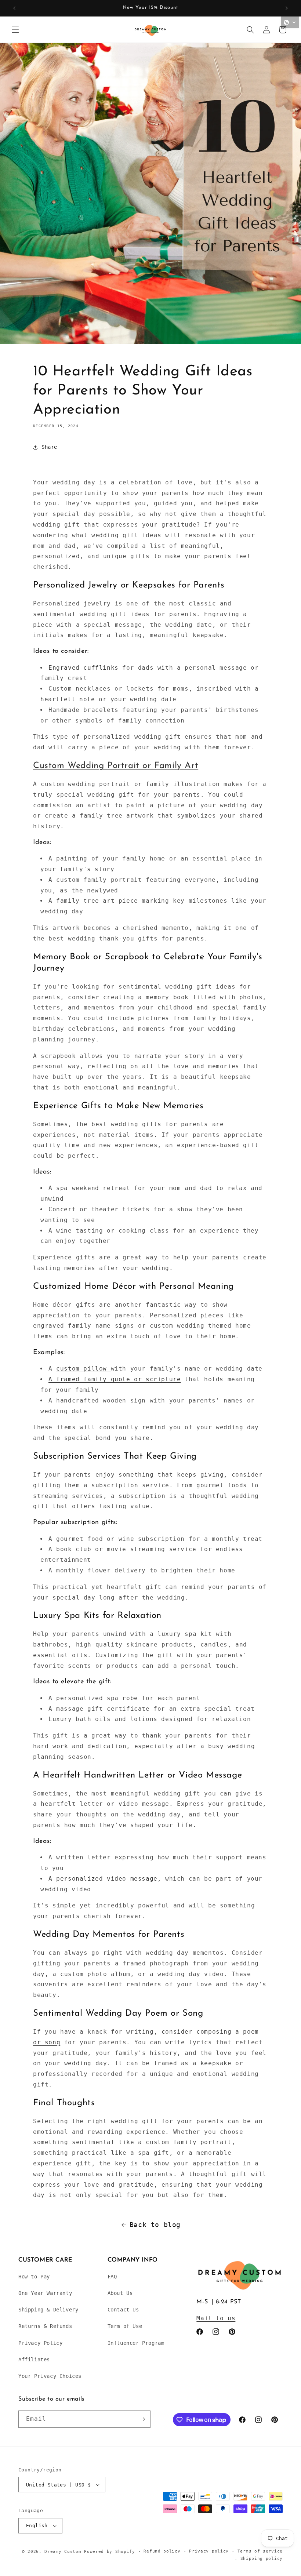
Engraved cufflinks (84, 668)
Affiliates (34, 2359)
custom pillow (83, 1369)
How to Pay (34, 2277)
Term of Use (125, 2326)
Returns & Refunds (45, 2326)
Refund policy (162, 2551)
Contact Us (123, 2310)
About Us (120, 2293)
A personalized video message (103, 1879)
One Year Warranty (45, 2293)
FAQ (112, 2277)
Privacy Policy (40, 2343)
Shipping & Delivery (48, 2310)
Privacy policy (209, 2551)
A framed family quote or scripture (115, 1379)
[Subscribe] (142, 2419)
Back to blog (155, 2225)
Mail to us (216, 2318)
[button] (15, 30)
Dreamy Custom (63, 2552)
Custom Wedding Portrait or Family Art (116, 766)
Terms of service (260, 2551)
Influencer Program (136, 2343)
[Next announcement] (287, 8)
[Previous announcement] (14, 8)
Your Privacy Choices (50, 2376)
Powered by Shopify (110, 2552)
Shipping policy (262, 2559)
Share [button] (49, 447)
